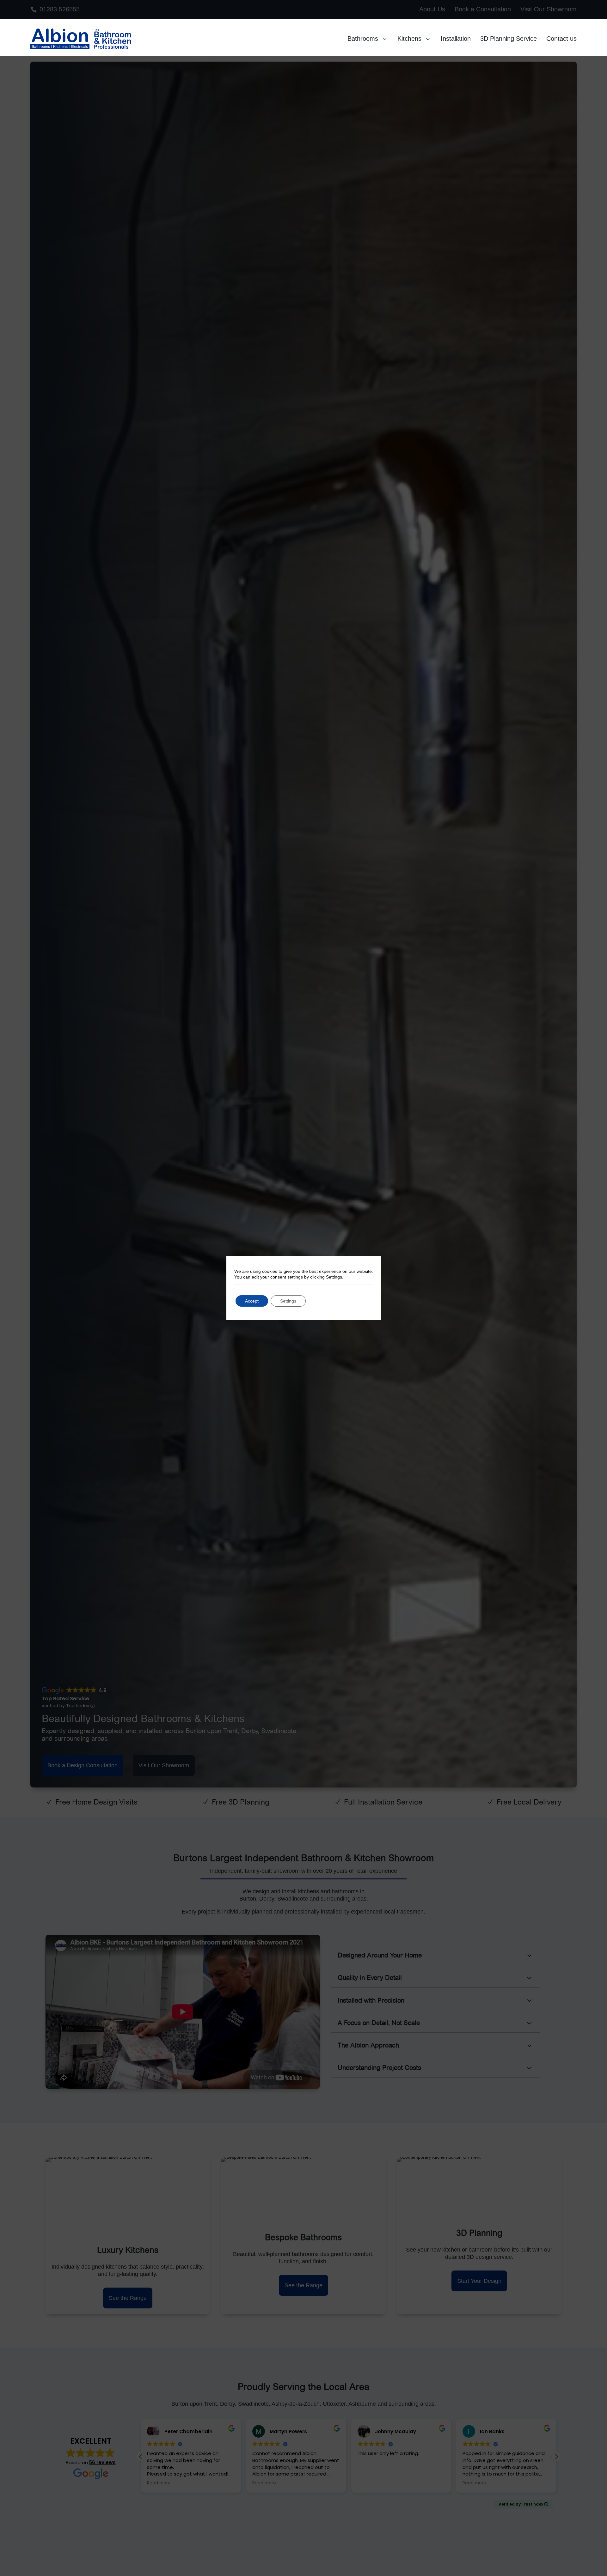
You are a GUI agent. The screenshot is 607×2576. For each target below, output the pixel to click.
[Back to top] (601, 2530)
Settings (288, 1301)
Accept (252, 1301)
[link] (60, 39)
